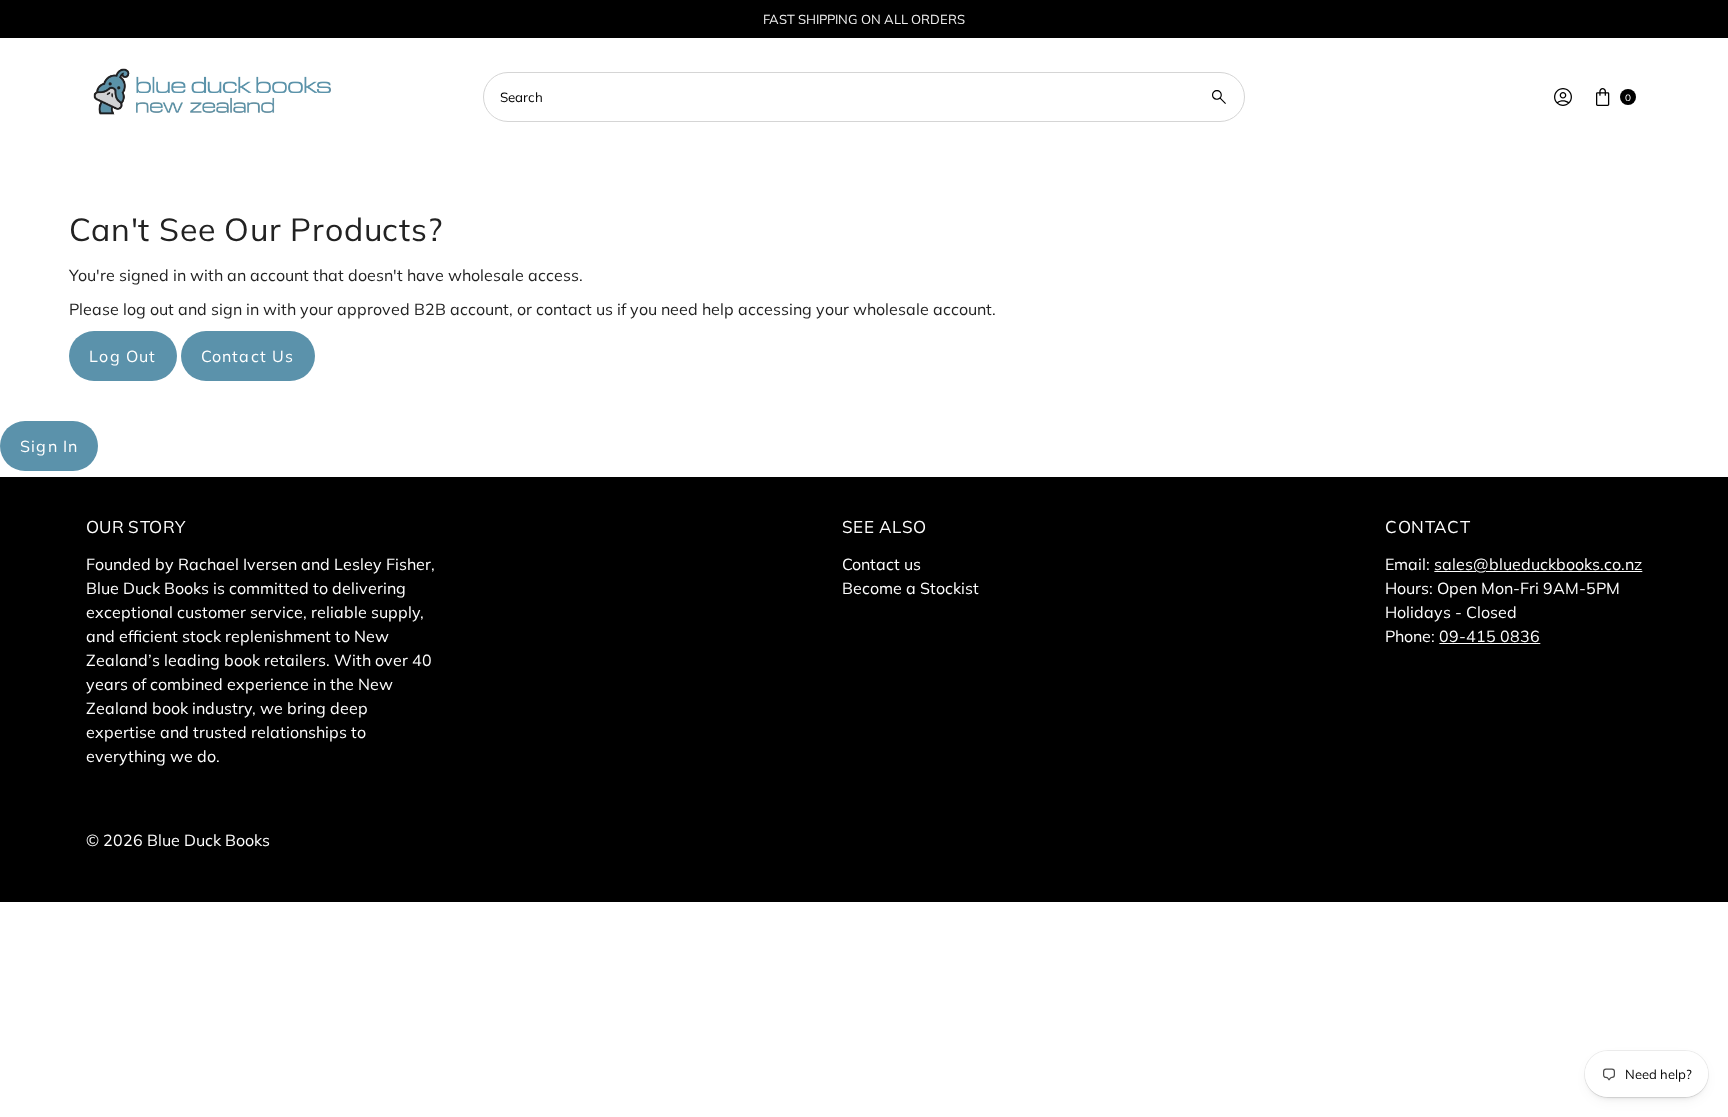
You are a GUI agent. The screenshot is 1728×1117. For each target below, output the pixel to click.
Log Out (122, 356)
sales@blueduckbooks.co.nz (1538, 564)
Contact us (881, 564)
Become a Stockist (910, 588)
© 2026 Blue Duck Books (178, 840)
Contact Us (248, 356)
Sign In (49, 446)
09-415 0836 (1489, 636)
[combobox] (864, 97)
